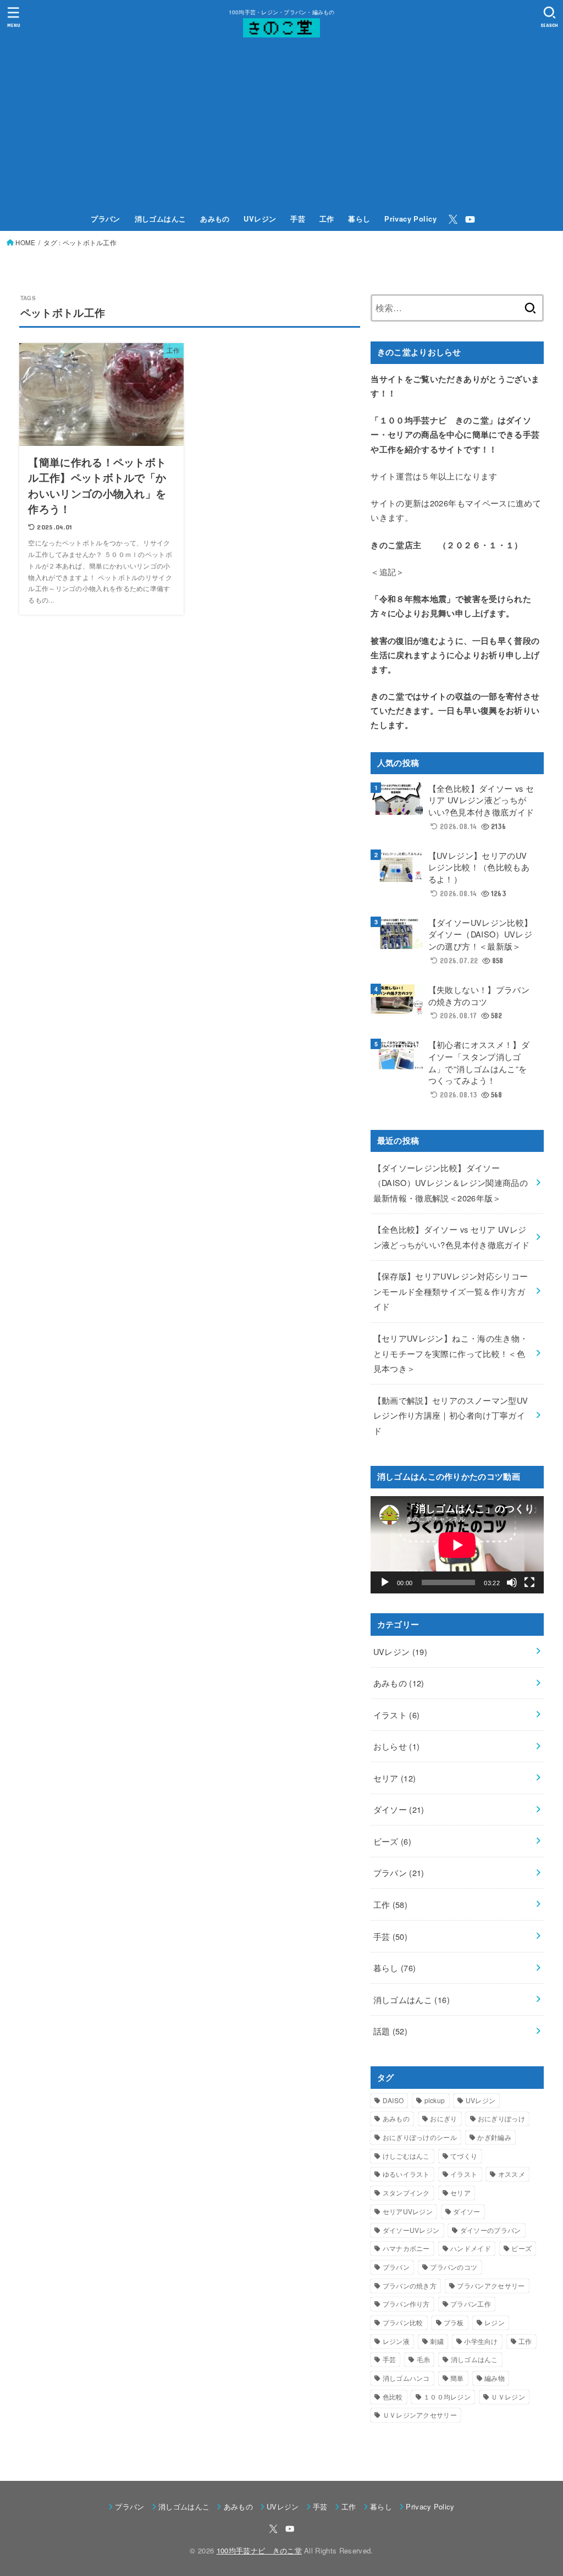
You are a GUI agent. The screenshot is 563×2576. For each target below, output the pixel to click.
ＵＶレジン (508, 2396)
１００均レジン (447, 2396)
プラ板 (454, 2322)
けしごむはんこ (406, 2156)
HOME (25, 242)
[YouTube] (470, 219)
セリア (395, 1778)
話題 (391, 2031)
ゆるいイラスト (406, 2174)
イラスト (397, 1715)
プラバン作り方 (406, 2304)
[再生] (385, 1582)
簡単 (457, 2378)
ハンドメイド (471, 2248)
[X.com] (453, 219)
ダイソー (399, 1809)
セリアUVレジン (408, 2211)
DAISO (393, 2100)
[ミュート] (512, 1582)
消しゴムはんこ (161, 219)
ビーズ (393, 1841)
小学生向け (481, 2341)
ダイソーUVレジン (411, 2230)
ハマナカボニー (406, 2248)
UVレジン (260, 219)
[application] (457, 1545)
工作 (327, 219)
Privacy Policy (410, 219)
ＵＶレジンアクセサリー (420, 2415)
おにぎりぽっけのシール (420, 2137)
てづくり (464, 2156)
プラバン (106, 219)
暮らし (359, 219)
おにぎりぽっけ (501, 2118)
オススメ (512, 2174)
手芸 (298, 219)
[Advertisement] (281, 125)
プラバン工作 (471, 2304)
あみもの (215, 219)
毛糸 (424, 2359)
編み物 (495, 2378)
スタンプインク (406, 2192)
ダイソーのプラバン (491, 2230)
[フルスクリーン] (529, 1582)
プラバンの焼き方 (410, 2285)
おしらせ (397, 1746)
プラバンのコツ (454, 2267)
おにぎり (443, 2118)
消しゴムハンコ (406, 2378)
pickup (435, 2100)
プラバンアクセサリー (491, 2285)
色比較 (393, 2396)
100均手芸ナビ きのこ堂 (259, 2550)
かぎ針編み (494, 2137)
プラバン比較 (403, 2322)
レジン (495, 2322)
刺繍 (437, 2341)
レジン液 (396, 2341)
